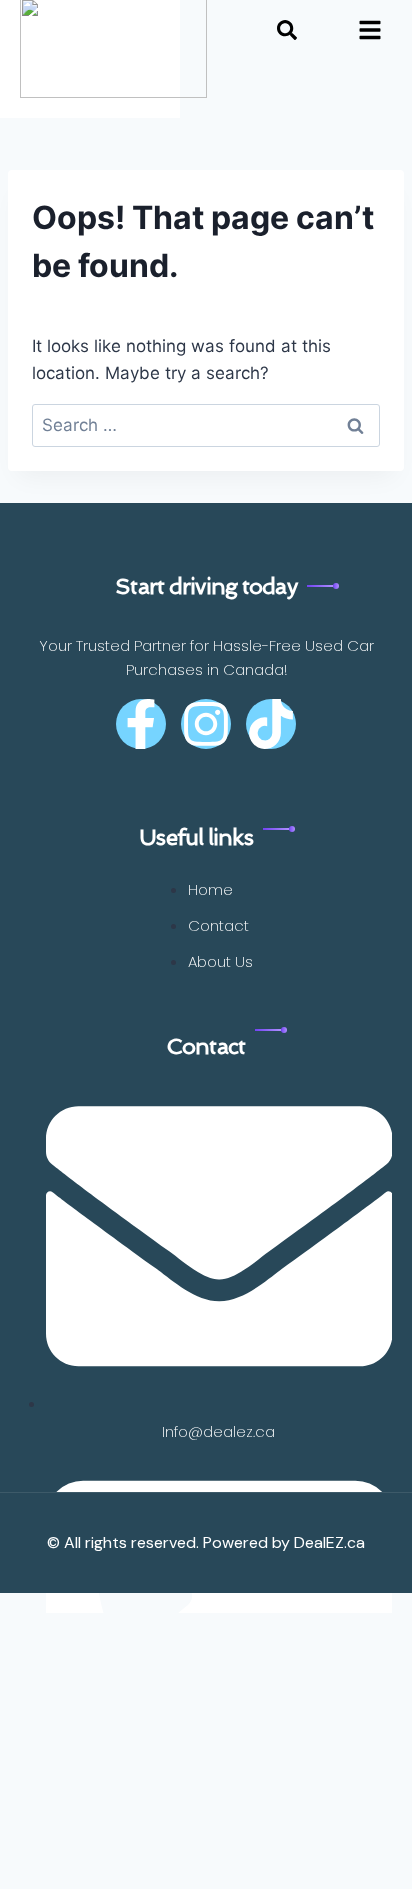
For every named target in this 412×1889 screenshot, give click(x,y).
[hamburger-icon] (369, 34)
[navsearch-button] (287, 34)
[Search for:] (206, 425)
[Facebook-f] (141, 724)
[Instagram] (206, 724)
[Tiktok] (271, 724)
